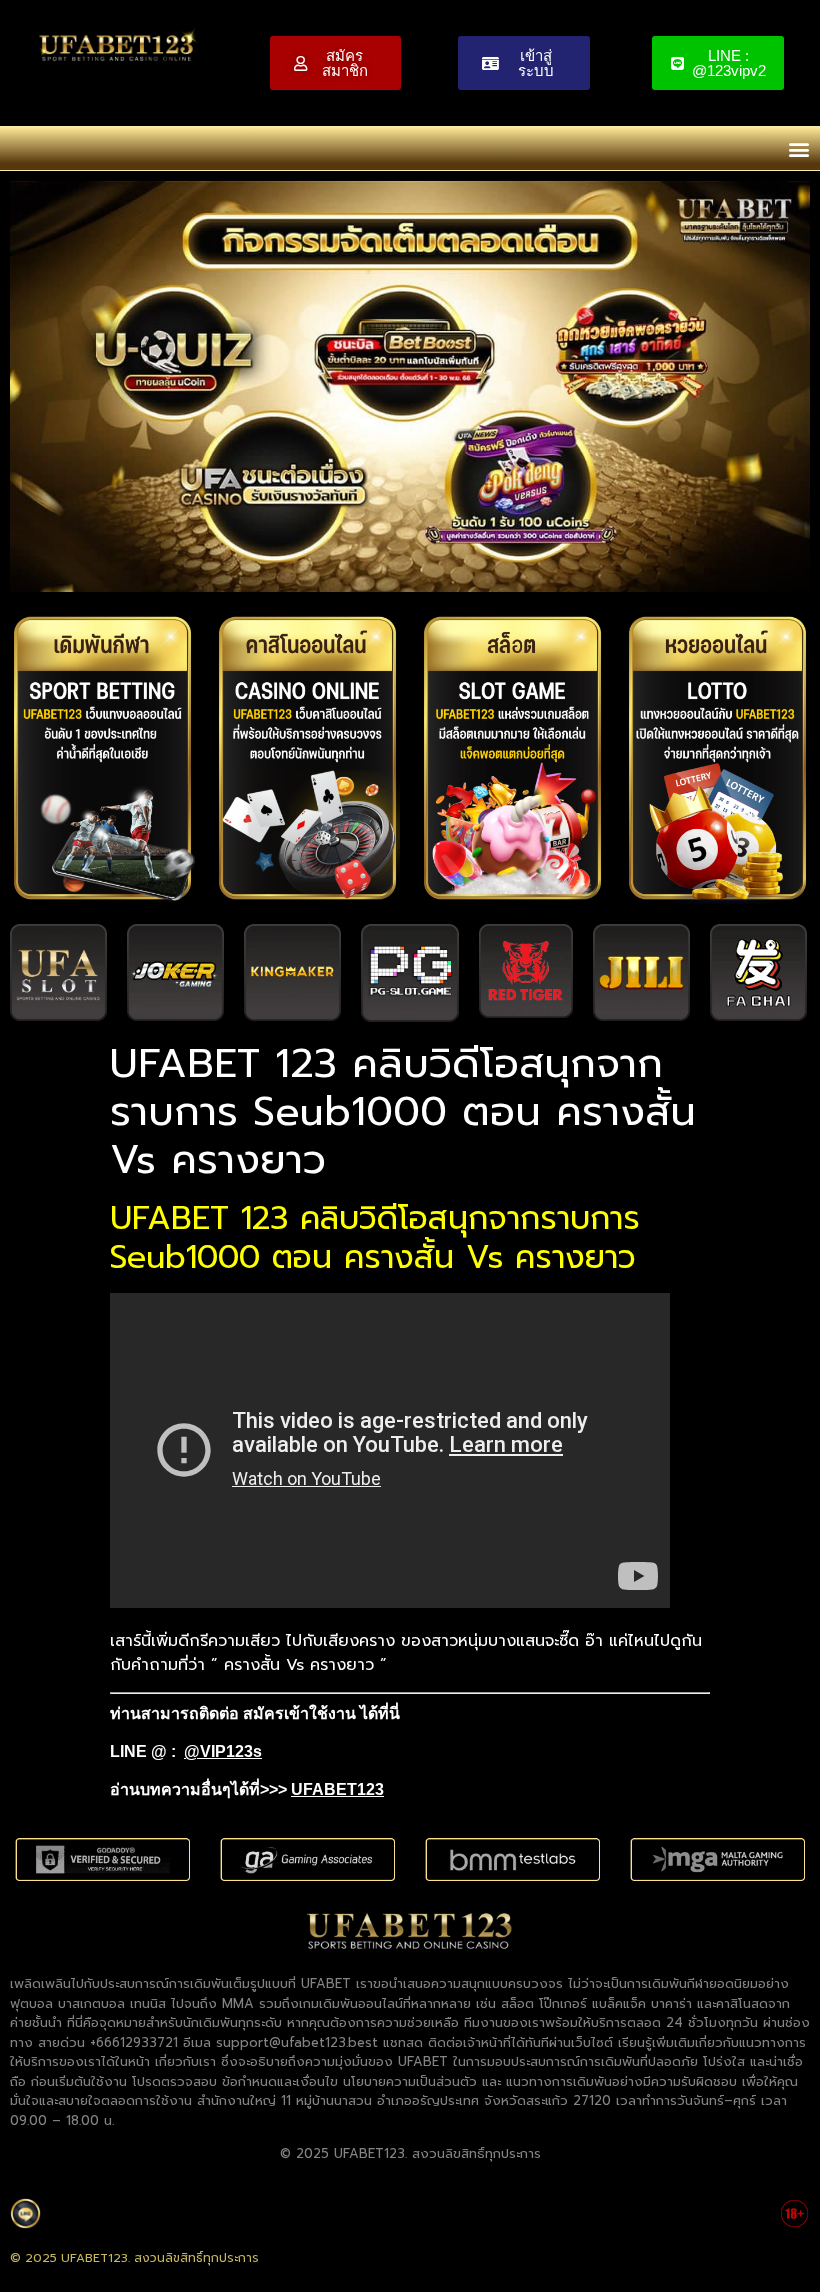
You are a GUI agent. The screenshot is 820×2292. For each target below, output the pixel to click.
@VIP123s (223, 1751)
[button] (798, 148)
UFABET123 (337, 1789)
